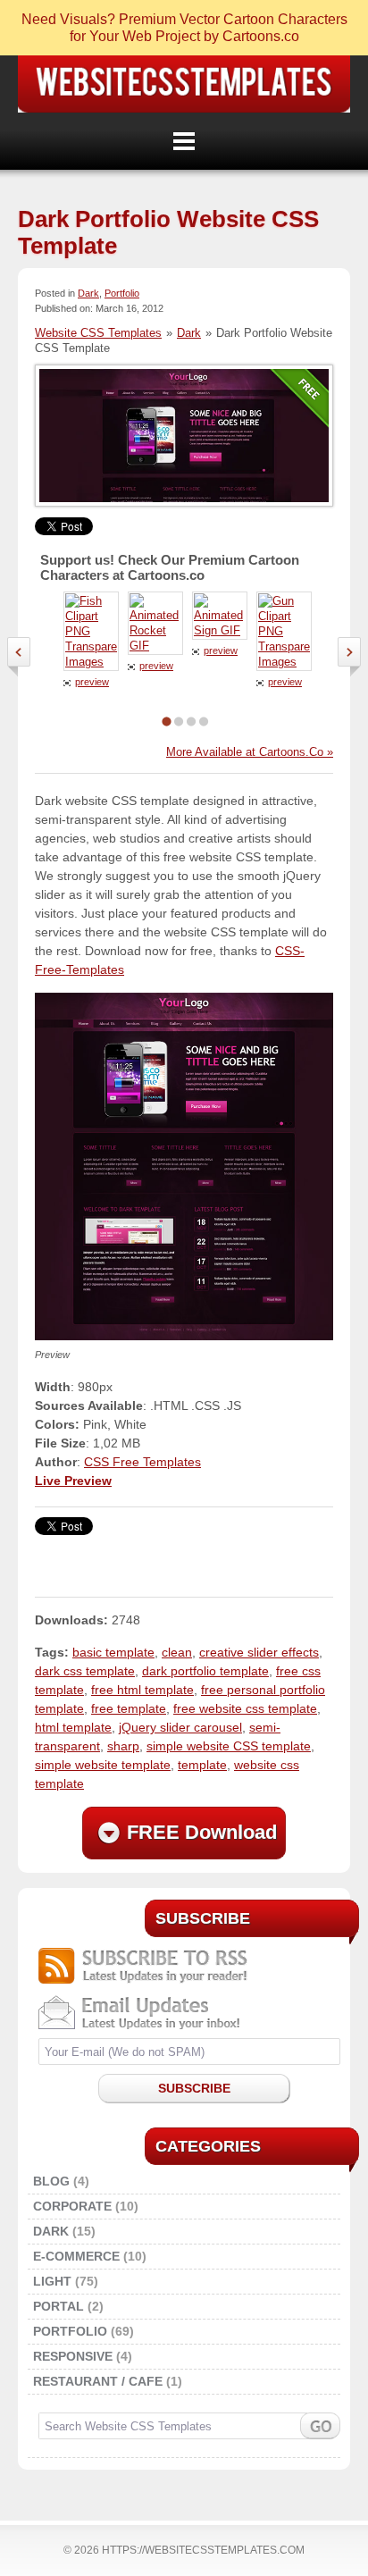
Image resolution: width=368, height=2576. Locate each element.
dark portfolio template (205, 1671)
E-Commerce (76, 2256)
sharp (123, 1746)
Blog (51, 2181)
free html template (142, 1690)
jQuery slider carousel (180, 1727)
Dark (88, 293)
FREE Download (202, 1832)
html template (73, 1727)
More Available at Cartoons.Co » (250, 752)
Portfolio (122, 293)
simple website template (103, 1765)
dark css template (85, 1671)
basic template (113, 1652)
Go (320, 2426)
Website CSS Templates (184, 84)
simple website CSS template (229, 1746)
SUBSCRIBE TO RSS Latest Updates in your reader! (189, 1966)
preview (92, 682)
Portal (59, 2306)
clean (177, 1652)
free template (129, 1708)
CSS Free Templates (142, 1462)
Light (52, 2281)
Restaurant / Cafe (98, 2381)
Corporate (72, 2206)
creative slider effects (259, 1652)
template (202, 1765)
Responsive (73, 2356)
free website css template (245, 1708)
